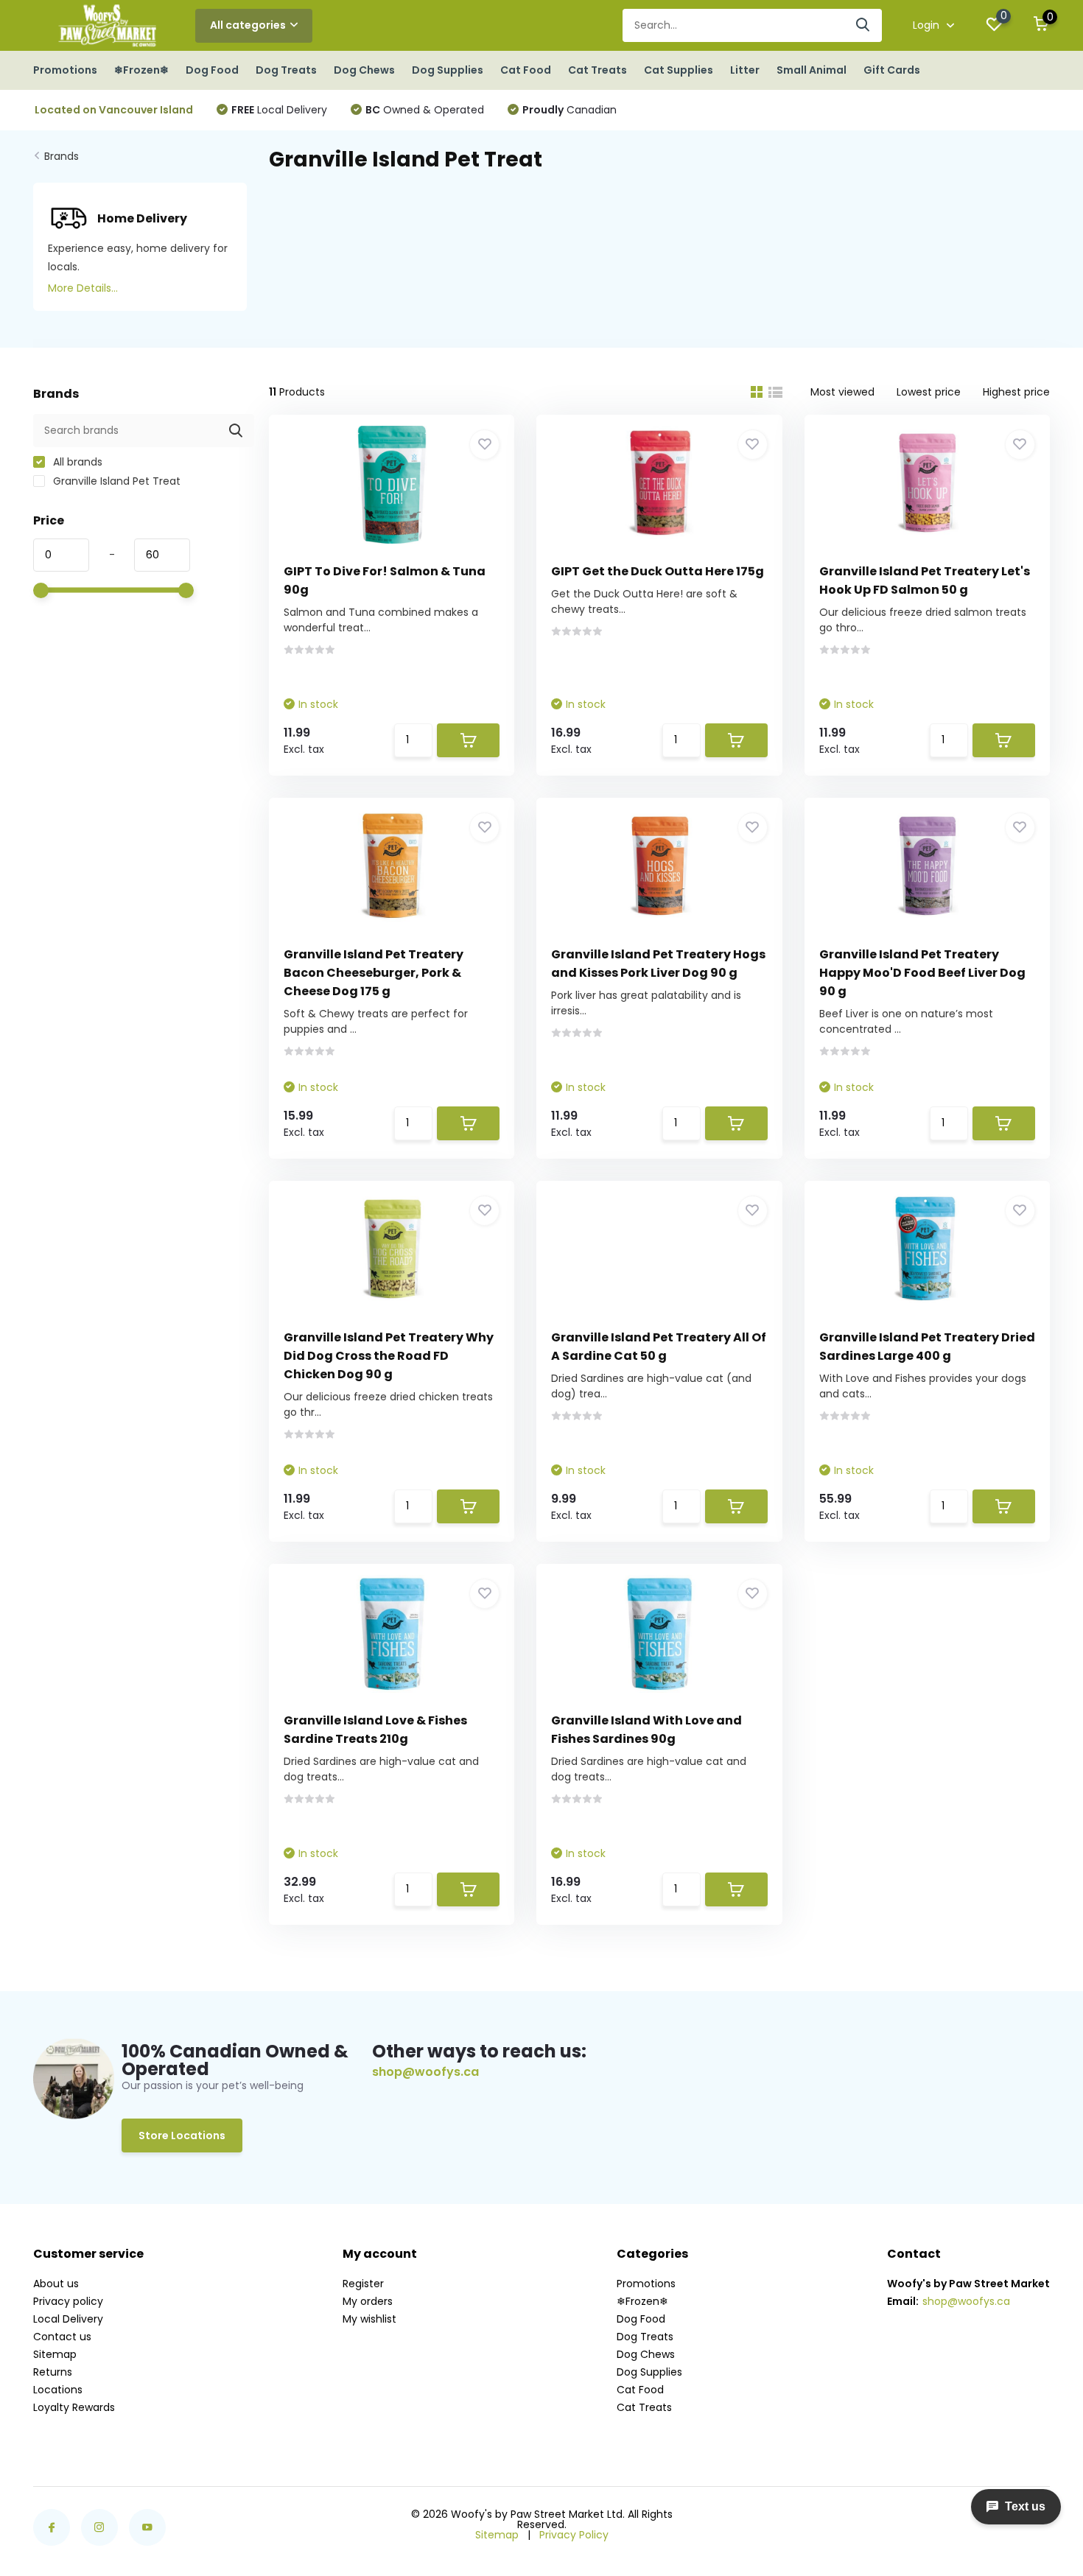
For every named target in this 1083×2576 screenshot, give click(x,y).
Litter (745, 70)
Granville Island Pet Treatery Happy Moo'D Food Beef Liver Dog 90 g (922, 973)
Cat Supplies (679, 70)
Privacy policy (68, 2301)
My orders (368, 2301)
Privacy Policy (574, 2535)
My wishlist (369, 2319)
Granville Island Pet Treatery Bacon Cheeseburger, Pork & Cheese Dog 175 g (374, 973)
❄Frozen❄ (141, 70)
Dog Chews (364, 70)
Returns (53, 2372)
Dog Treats (286, 70)
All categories (248, 25)
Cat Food (526, 70)
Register (363, 2284)
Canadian (569, 110)
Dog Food (212, 70)
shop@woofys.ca (425, 2072)
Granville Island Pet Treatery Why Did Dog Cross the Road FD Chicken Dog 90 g (389, 1356)
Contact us (62, 2337)
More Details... (83, 288)
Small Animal (812, 70)
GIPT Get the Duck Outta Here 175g (658, 571)
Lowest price (929, 392)
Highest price (1016, 392)
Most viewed (842, 392)
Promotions (65, 70)
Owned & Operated (425, 110)
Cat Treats (597, 70)
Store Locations (182, 2135)
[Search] (863, 25)
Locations (58, 2390)
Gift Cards (892, 70)
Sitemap (55, 2354)
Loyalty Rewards (74, 2407)
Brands (62, 156)
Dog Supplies (448, 70)
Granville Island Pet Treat (115, 481)
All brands (76, 462)
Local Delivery (279, 110)
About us (56, 2284)
